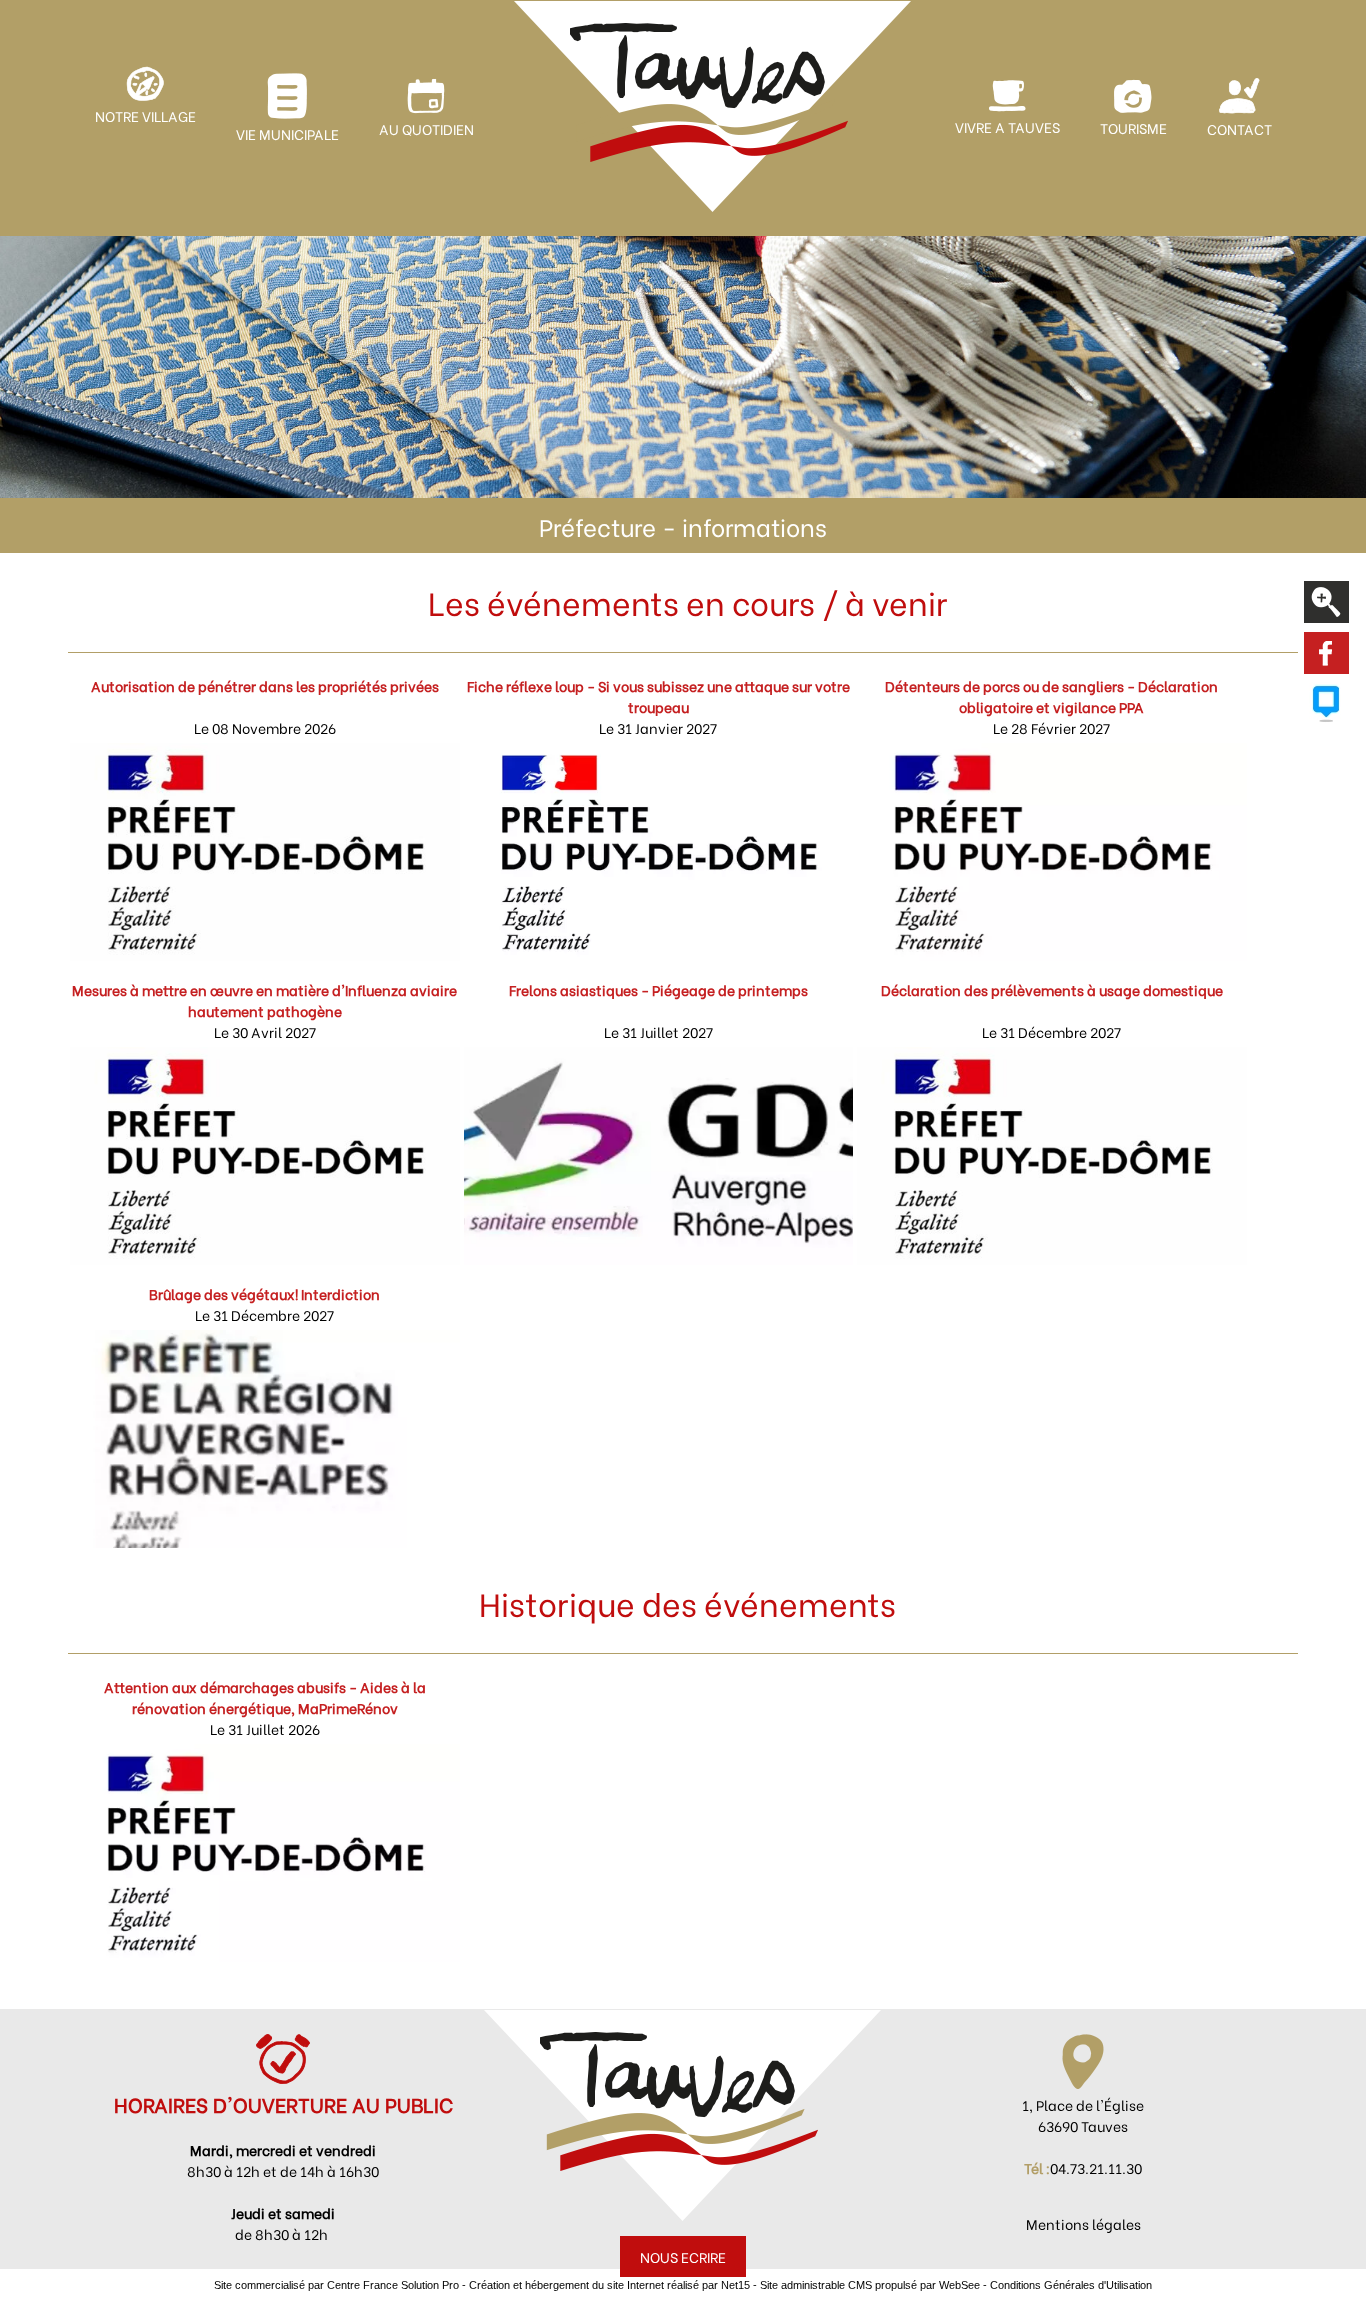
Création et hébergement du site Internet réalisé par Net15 (609, 2285)
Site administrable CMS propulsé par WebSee (870, 2285)
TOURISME (1133, 127)
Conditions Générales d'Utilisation (1071, 2285)
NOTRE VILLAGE (145, 115)
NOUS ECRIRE (683, 2256)
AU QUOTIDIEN (426, 128)
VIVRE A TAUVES (1007, 126)
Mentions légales (1083, 2223)
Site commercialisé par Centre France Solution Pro (336, 2285)
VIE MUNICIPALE (287, 133)
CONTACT (1239, 128)
